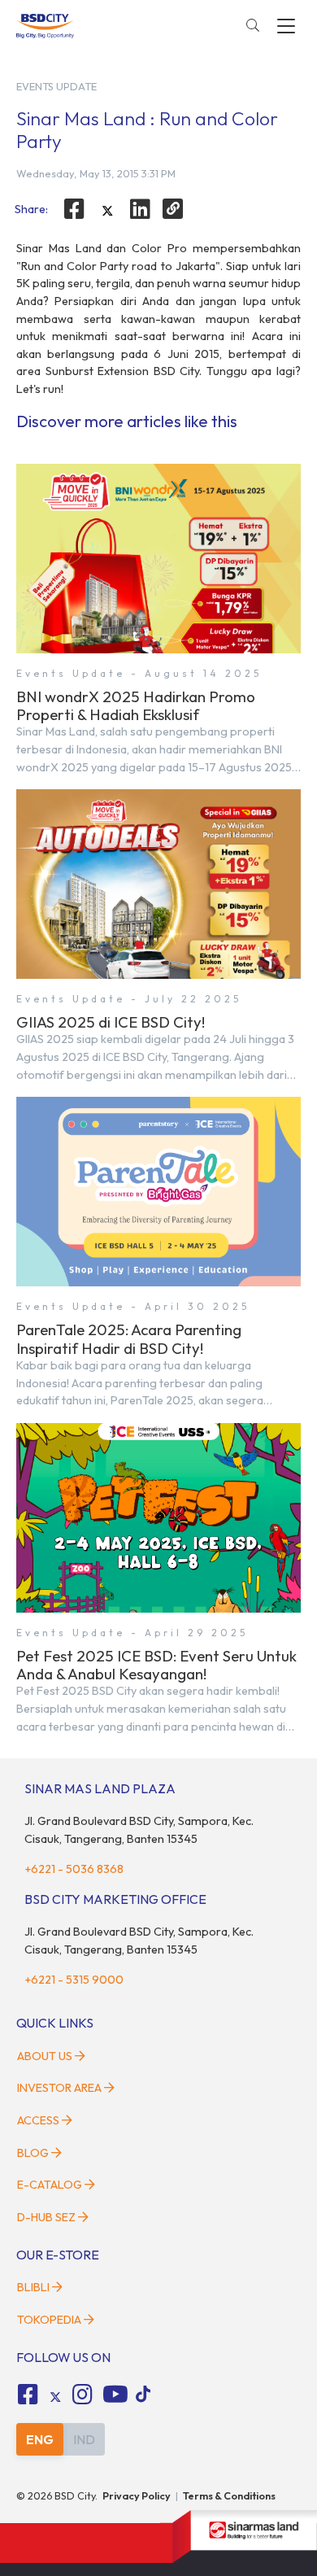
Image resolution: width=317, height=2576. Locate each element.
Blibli (33, 2287)
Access (38, 2120)
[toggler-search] (253, 26)
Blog (33, 2153)
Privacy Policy (137, 2495)
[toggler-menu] (286, 26)
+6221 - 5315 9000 (74, 1980)
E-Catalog (51, 2185)
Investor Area (59, 2088)
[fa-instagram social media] (83, 2395)
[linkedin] (141, 209)
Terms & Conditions (229, 2495)
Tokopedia (49, 2320)
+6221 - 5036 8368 (74, 1869)
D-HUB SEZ (48, 2217)
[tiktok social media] (55, 2397)
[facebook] (74, 209)
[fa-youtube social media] (115, 2395)
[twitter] (107, 211)
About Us (45, 2056)
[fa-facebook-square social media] (28, 2395)
